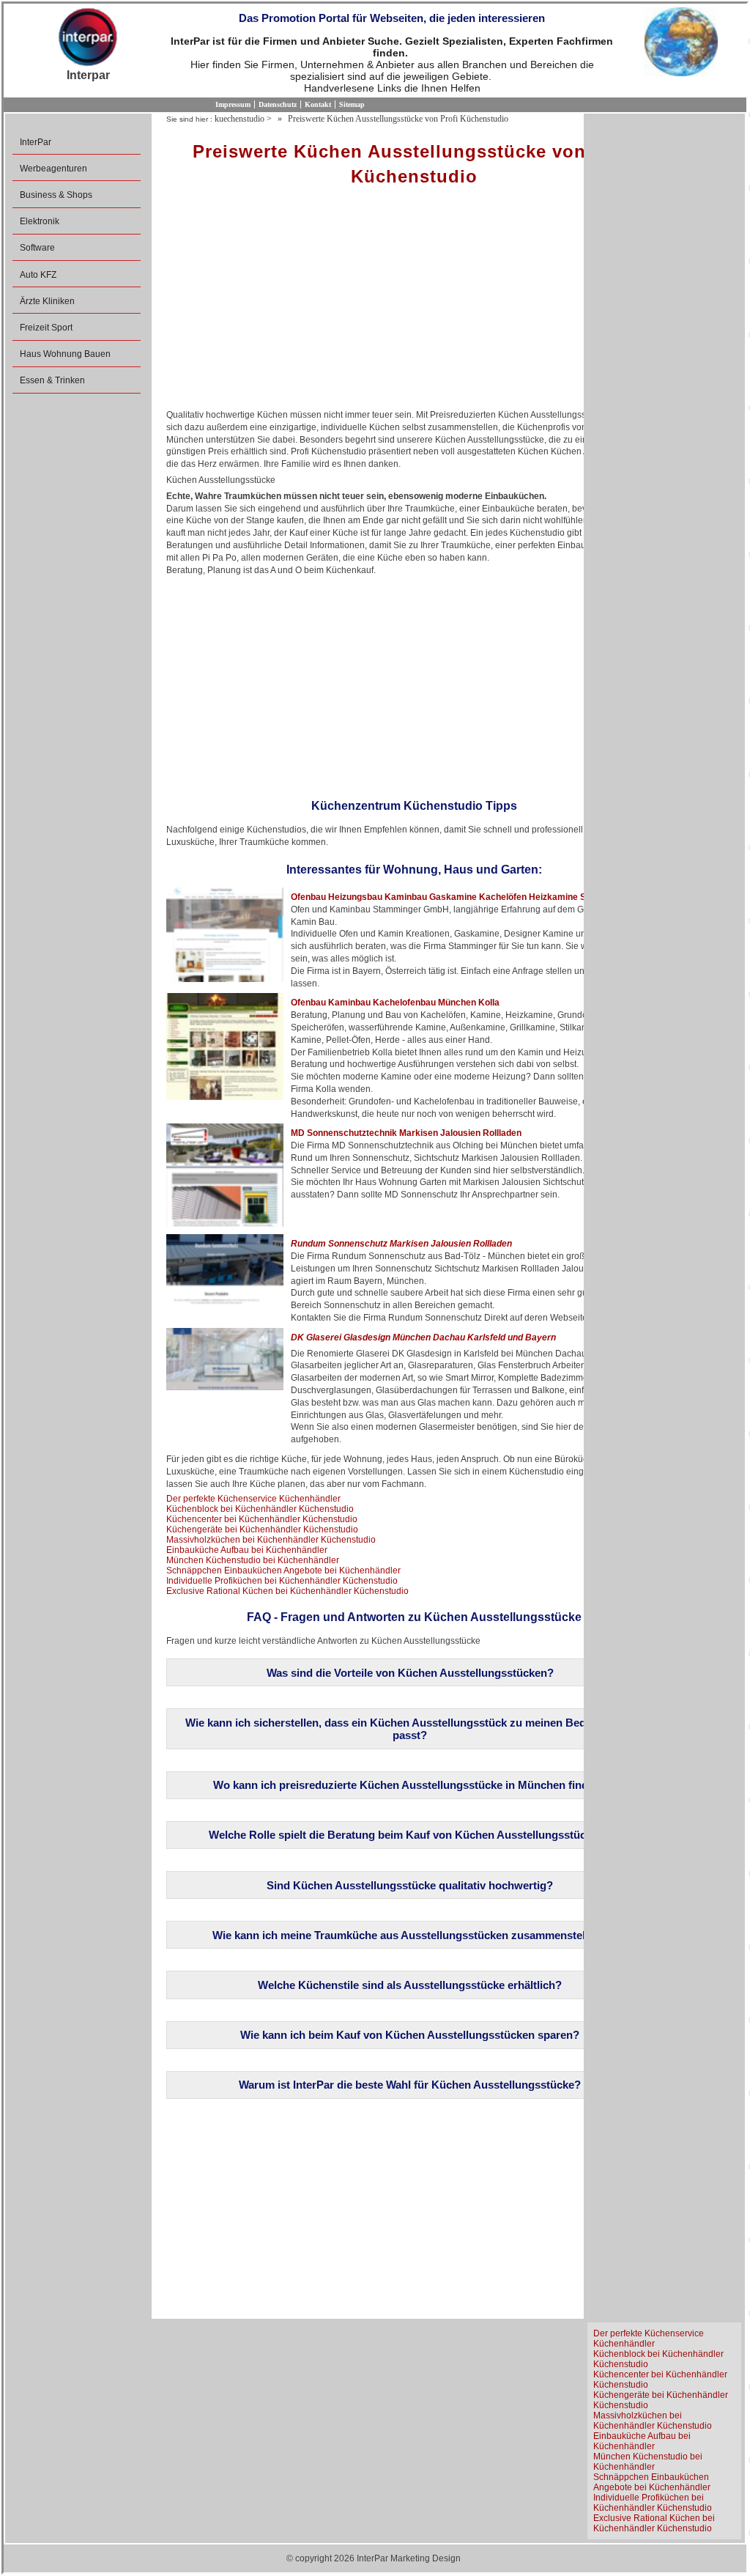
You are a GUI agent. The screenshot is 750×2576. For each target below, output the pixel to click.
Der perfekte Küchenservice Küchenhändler (253, 1499)
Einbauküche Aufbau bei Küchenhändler (247, 1550)
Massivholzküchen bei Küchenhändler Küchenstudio (271, 1540)
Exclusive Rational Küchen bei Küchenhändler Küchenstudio (287, 1591)
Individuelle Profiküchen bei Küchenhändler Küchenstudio (282, 1581)
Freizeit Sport (46, 328)
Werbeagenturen (53, 169)
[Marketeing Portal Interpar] (88, 38)
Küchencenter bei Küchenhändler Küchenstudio (262, 1519)
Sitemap (352, 104)
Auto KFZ (38, 275)
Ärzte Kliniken (47, 301)
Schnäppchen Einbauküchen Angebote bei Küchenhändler (283, 1571)
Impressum (233, 104)
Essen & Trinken (52, 380)
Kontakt (318, 104)
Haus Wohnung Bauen (65, 354)
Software (37, 248)
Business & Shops (56, 195)
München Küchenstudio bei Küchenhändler (253, 1560)
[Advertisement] (414, 303)
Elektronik (40, 221)
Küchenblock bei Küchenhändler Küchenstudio (260, 1509)
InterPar (36, 142)
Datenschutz (278, 104)
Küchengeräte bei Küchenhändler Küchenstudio (262, 1529)
